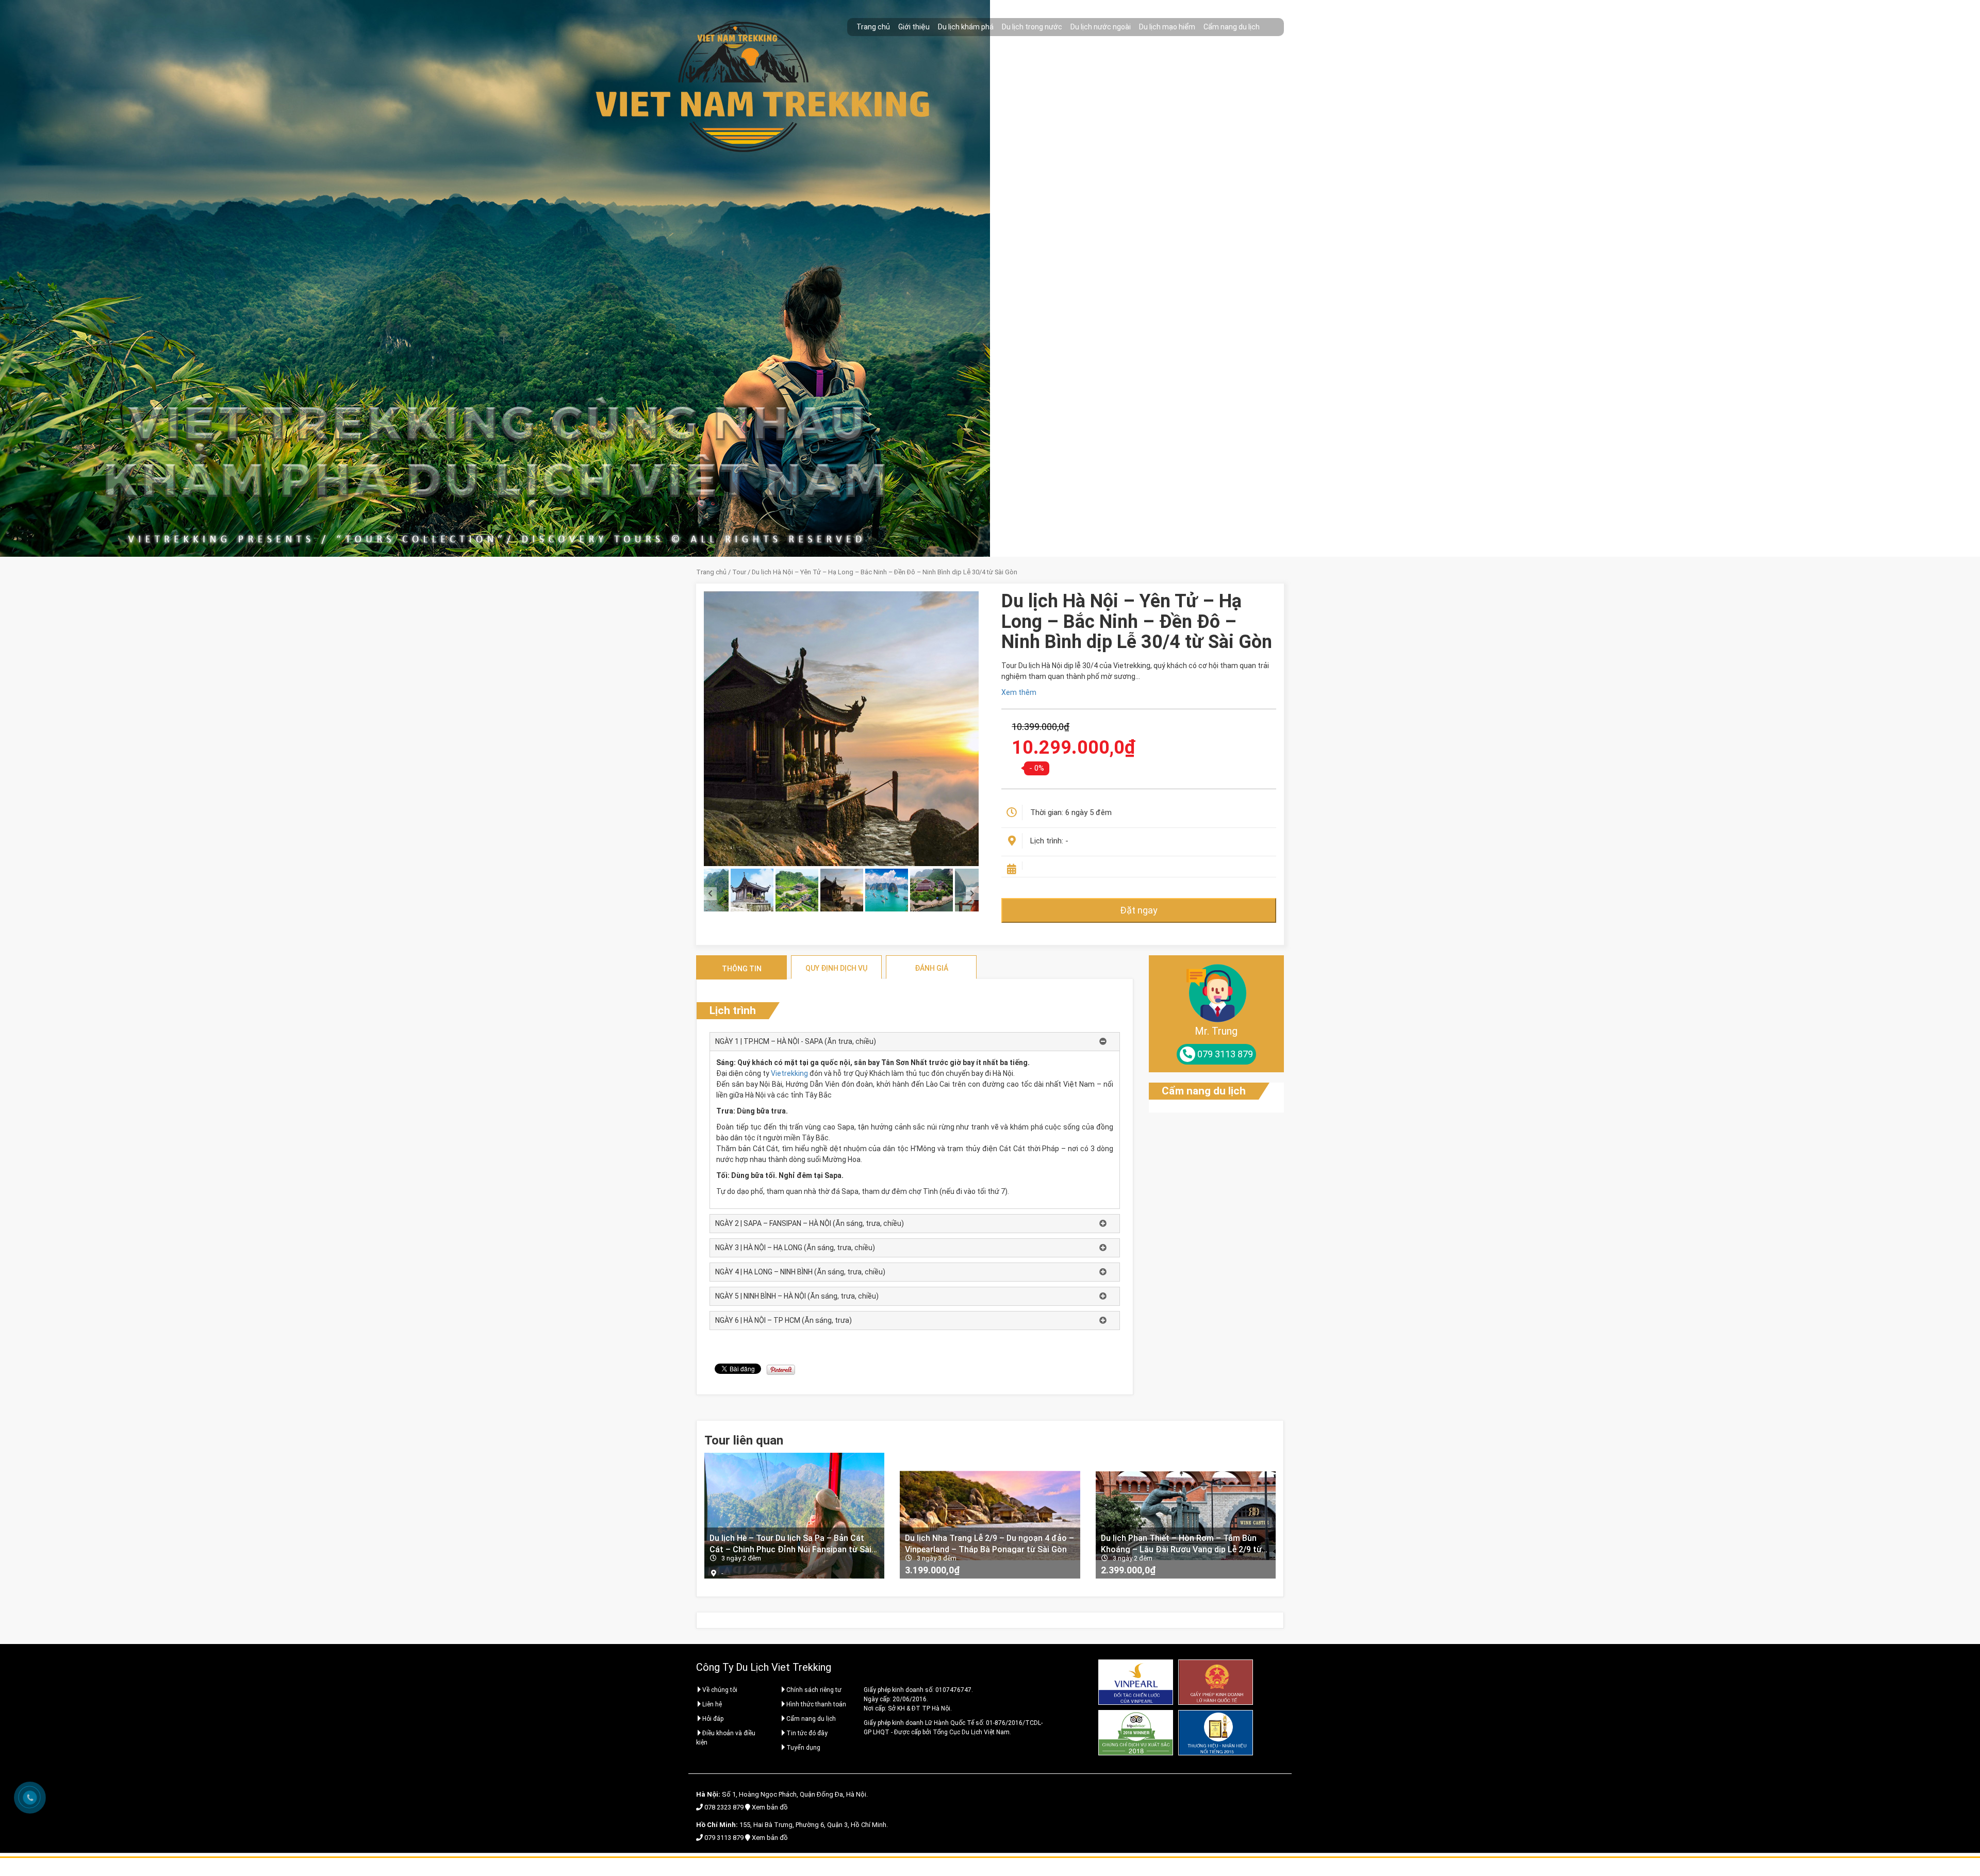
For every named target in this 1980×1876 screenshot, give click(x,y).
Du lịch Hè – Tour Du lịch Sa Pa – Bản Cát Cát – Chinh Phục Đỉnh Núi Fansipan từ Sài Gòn (790, 1543)
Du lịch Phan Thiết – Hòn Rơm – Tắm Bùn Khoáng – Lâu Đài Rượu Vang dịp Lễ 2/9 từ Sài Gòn (1181, 1543)
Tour (739, 572)
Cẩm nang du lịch (1232, 27)
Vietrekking (789, 1073)
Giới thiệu (914, 27)
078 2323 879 (724, 1807)
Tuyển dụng (803, 1748)
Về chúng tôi (720, 1690)
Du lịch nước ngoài (1101, 27)
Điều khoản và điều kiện (726, 1738)
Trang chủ (873, 27)
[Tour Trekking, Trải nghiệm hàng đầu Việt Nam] (737, 36)
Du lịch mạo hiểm (1167, 27)
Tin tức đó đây (807, 1733)
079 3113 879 (724, 1838)
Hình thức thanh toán (816, 1704)
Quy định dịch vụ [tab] (836, 968)
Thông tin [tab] (742, 969)
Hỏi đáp (713, 1719)
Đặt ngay (1139, 910)
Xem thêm (1019, 692)
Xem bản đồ (770, 1807)
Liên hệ (712, 1704)
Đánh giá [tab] (931, 968)
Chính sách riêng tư (814, 1690)
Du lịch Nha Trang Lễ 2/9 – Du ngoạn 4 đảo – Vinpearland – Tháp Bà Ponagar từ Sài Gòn (989, 1543)
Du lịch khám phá (966, 27)
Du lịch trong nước (1032, 27)
